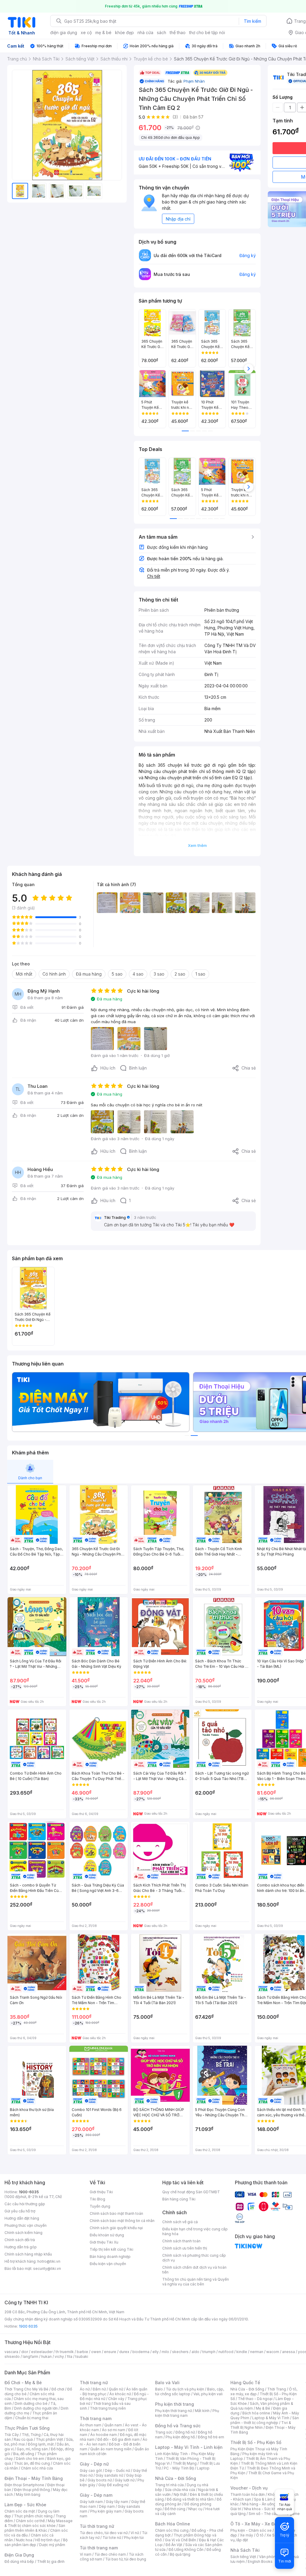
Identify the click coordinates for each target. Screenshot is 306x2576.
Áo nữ (85, 2389)
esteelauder (42, 2352)
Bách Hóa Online (173, 2524)
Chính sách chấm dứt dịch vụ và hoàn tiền (194, 2270)
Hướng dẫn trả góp (21, 2247)
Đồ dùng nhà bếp (19, 2561)
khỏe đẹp (124, 32)
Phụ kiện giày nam (106, 2511)
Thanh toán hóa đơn (248, 2494)
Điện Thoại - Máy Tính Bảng (34, 2478)
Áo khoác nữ (120, 2394)
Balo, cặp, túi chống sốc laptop (190, 2392)
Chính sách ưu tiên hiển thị (185, 2248)
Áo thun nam (91, 2425)
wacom (273, 2352)
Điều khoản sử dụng (107, 2235)
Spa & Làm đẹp (267, 2499)
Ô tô (260, 2535)
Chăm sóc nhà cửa (37, 2468)
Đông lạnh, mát (41, 2444)
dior (25, 2352)
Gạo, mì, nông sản (32, 2449)
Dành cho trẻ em (30, 2459)
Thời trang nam (96, 2418)
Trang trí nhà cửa (169, 2485)
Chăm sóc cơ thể (30, 2521)
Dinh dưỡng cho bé (31, 2403)
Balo (159, 2389)
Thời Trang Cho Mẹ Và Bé (26, 2389)
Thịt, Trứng (31, 2435)
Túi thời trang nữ (97, 2526)
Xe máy (247, 2535)
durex (124, 2352)
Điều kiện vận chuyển (108, 2264)
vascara (11, 2352)
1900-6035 (29, 2192)
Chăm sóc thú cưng (172, 2530)
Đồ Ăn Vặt (174, 2545)
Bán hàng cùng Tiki (179, 2199)
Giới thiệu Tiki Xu (104, 2242)
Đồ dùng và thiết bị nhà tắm (190, 2499)
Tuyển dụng (100, 2206)
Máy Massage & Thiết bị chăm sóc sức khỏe (39, 2523)
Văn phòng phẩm (274, 2557)
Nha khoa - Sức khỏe (262, 2509)
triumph (209, 2352)
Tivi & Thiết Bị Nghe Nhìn (261, 2425)
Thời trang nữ (94, 2383)
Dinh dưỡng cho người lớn (36, 2408)
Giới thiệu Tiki (101, 2192)
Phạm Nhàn (194, 81)
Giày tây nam (117, 2502)
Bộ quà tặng (180, 2554)
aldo (195, 2352)
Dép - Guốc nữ (117, 2471)
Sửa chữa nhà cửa (180, 2490)
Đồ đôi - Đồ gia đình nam (118, 2439)
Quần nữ (116, 2389)
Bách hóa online (256, 2413)
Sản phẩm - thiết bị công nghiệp (265, 2420)
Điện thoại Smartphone (24, 2485)
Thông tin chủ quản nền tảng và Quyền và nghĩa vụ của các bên (196, 2282)
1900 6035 (28, 2326)
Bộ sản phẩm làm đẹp (36, 2542)
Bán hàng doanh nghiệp (110, 2257)
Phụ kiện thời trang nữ (173, 2411)
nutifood (226, 2352)
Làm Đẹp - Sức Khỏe (25, 2505)
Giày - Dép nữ (94, 2464)
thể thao (178, 32)
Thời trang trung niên (108, 2408)
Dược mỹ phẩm (52, 2545)
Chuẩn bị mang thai (32, 2418)
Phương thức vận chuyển (26, 2225)
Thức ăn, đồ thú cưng (32, 2463)
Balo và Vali (167, 2383)
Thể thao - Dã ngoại (255, 2399)
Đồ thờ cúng (175, 2509)
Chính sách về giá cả (180, 2222)
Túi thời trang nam (99, 2548)
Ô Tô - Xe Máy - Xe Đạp (255, 2524)
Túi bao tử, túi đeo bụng (126, 2559)
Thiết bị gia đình (51, 2561)
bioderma (141, 2352)
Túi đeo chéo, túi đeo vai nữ (104, 2533)
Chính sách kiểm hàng (23, 2233)
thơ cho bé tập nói (207, 32)
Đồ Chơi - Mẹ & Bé (23, 2383)
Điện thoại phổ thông (32, 2490)
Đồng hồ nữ (185, 2432)
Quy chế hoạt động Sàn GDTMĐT (191, 2192)
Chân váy (116, 2399)
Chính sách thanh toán (181, 2241)
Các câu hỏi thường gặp (25, 2204)
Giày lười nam (91, 2502)
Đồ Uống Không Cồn (186, 2550)
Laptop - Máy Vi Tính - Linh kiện (189, 2447)
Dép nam (107, 2506)
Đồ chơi (58, 2389)
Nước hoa (24, 2540)
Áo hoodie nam (104, 2435)
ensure (110, 2352)
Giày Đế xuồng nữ (113, 2485)
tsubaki (82, 2356)
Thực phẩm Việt (49, 2439)
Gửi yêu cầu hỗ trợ (20, 2211)
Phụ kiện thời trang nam (187, 2413)
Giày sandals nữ (109, 2475)
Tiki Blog (97, 2199)
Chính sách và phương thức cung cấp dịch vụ (194, 2258)
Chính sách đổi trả (20, 2240)
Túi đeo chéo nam (110, 2554)
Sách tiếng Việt (243, 2557)
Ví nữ (135, 2533)
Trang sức (164, 2432)
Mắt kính (202, 2411)
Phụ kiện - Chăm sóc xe (251, 2530)
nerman (257, 2352)
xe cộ (86, 32)
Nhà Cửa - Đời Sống (176, 2478)
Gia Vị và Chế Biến (180, 2540)
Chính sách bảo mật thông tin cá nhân (122, 2221)
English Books (260, 2561)
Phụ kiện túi (134, 2538)
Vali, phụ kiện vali (208, 2394)
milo (165, 2352)
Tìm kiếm (253, 21)
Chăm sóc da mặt (20, 2511)
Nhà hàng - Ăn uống (259, 2504)
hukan (46, 2356)
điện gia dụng (64, 32)
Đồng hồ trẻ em (211, 2437)
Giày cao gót (91, 2471)
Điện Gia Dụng (19, 2555)
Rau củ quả (23, 2439)
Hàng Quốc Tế (245, 2383)
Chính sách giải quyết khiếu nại (116, 2228)
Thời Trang (277, 2389)
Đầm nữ (99, 2389)
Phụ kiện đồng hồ (180, 2437)
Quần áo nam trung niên (111, 2449)
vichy (59, 2356)
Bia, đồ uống (24, 2454)
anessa (289, 2352)
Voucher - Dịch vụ (249, 2488)
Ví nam (86, 2554)
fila (70, 2356)
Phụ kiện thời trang (175, 2404)
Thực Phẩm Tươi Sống (27, 2428)
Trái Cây (12, 2435)
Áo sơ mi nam (114, 2430)
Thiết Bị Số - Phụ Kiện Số (256, 2442)
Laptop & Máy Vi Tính (271, 2418)
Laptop (203, 2468)
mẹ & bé (103, 32)
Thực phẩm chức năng (33, 2516)
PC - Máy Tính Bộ (179, 2468)
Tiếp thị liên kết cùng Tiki (111, 2249)
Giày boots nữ (100, 2480)
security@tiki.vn (47, 2269)
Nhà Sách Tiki (245, 2550)
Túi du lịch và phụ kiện (185, 2389)
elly (156, 2352)
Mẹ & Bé (263, 2408)
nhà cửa (145, 32)
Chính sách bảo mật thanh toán (116, 2213)
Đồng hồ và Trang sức (178, 2426)
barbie (82, 2352)
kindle (242, 2352)
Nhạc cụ (195, 2509)
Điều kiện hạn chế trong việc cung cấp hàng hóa (195, 2231)
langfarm (30, 2356)
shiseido (12, 2356)
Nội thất (180, 2494)
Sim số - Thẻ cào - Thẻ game (274, 2514)
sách (162, 32)
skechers (180, 2352)
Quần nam (113, 2425)
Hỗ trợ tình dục (48, 2540)
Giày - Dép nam (96, 2495)
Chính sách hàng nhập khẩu (28, 2254)
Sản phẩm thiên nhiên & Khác (35, 2528)
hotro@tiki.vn (49, 2261)
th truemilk (65, 2352)
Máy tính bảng (28, 2494)
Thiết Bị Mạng (185, 2463)
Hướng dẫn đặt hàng (22, 2218)
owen (96, 2352)
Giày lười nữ (125, 2480)
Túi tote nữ (112, 2538)
